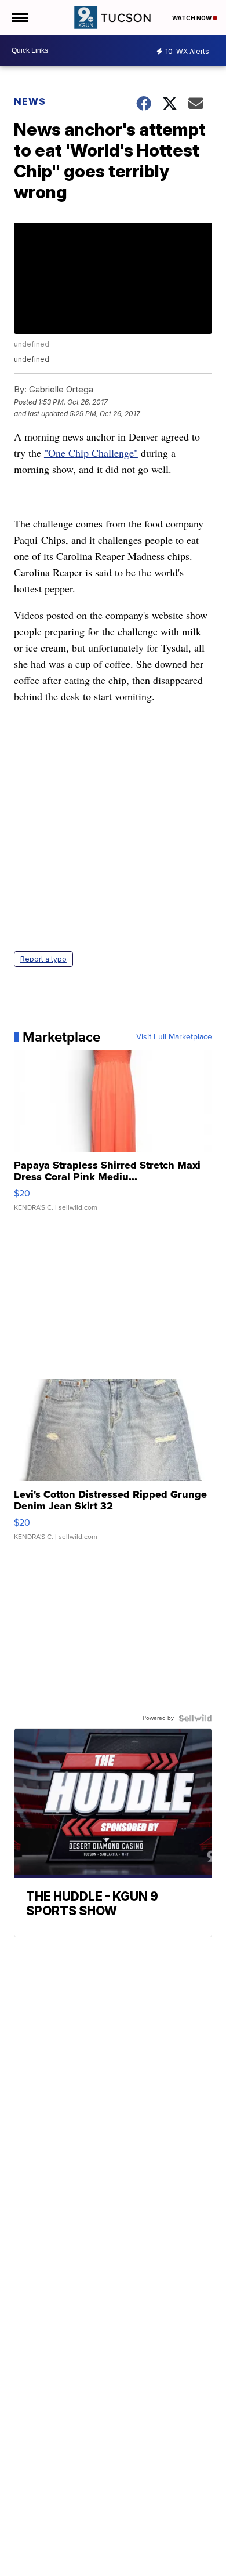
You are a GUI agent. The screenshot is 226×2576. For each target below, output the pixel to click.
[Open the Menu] (19, 17)
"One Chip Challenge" (91, 453)
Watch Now (192, 18)
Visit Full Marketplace (174, 1037)
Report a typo (43, 959)
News (30, 101)
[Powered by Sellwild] (195, 1718)
